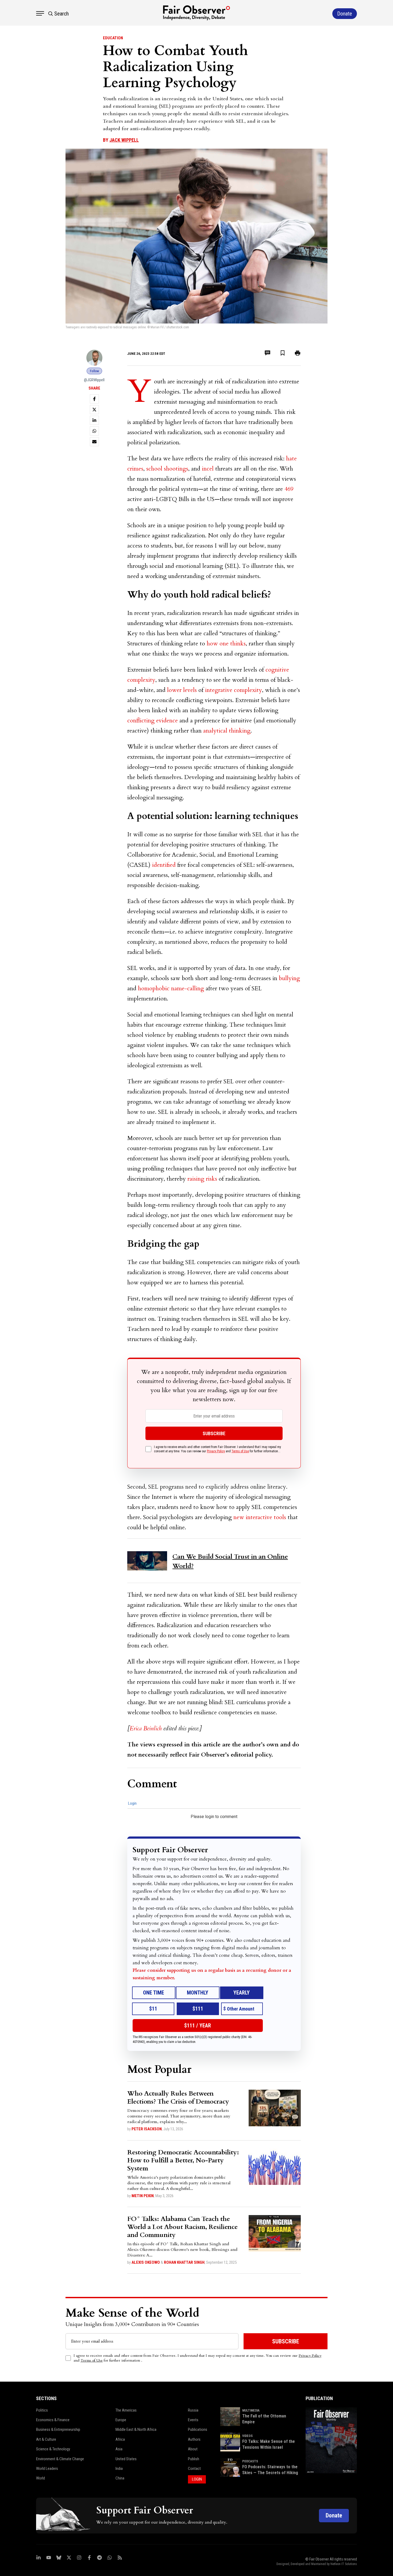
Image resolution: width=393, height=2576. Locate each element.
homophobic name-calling (171, 988)
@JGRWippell (94, 380)
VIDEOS (247, 2436)
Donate (334, 2515)
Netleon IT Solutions (344, 2564)
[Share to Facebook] (94, 399)
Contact (194, 2469)
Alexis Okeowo (146, 2262)
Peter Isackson (147, 2129)
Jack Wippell (124, 140)
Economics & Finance (53, 2420)
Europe (121, 2420)
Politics (42, 2410)
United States (126, 2459)
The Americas (126, 2410)
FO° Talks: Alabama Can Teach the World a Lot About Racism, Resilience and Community (182, 2227)
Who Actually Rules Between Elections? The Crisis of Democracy (178, 2098)
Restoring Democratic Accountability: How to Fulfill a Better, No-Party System (183, 2160)
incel (208, 469)
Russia (193, 2410)
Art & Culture (46, 2439)
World (41, 2478)
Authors (194, 2439)
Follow (94, 371)
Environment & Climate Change (60, 2459)
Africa (120, 2439)
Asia (119, 2449)
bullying (289, 978)
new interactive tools (260, 1517)
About (193, 2449)
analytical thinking (227, 731)
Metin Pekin (143, 2196)
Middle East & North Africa (136, 2429)
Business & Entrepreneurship (58, 2429)
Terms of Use (240, 1451)
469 (289, 489)
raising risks (202, 1179)
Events (193, 2420)
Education (113, 38)
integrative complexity (234, 690)
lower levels (182, 690)
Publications (198, 2429)
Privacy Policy (216, 1451)
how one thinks (226, 644)
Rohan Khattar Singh (184, 2262)
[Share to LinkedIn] (94, 420)
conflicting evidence (153, 721)
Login (132, 1803)
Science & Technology (53, 2449)
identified (164, 865)
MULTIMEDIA (251, 2411)
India (119, 2469)
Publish (194, 2459)
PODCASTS (250, 2461)
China (120, 2478)
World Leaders (47, 2469)
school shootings (167, 469)
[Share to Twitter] (94, 410)
